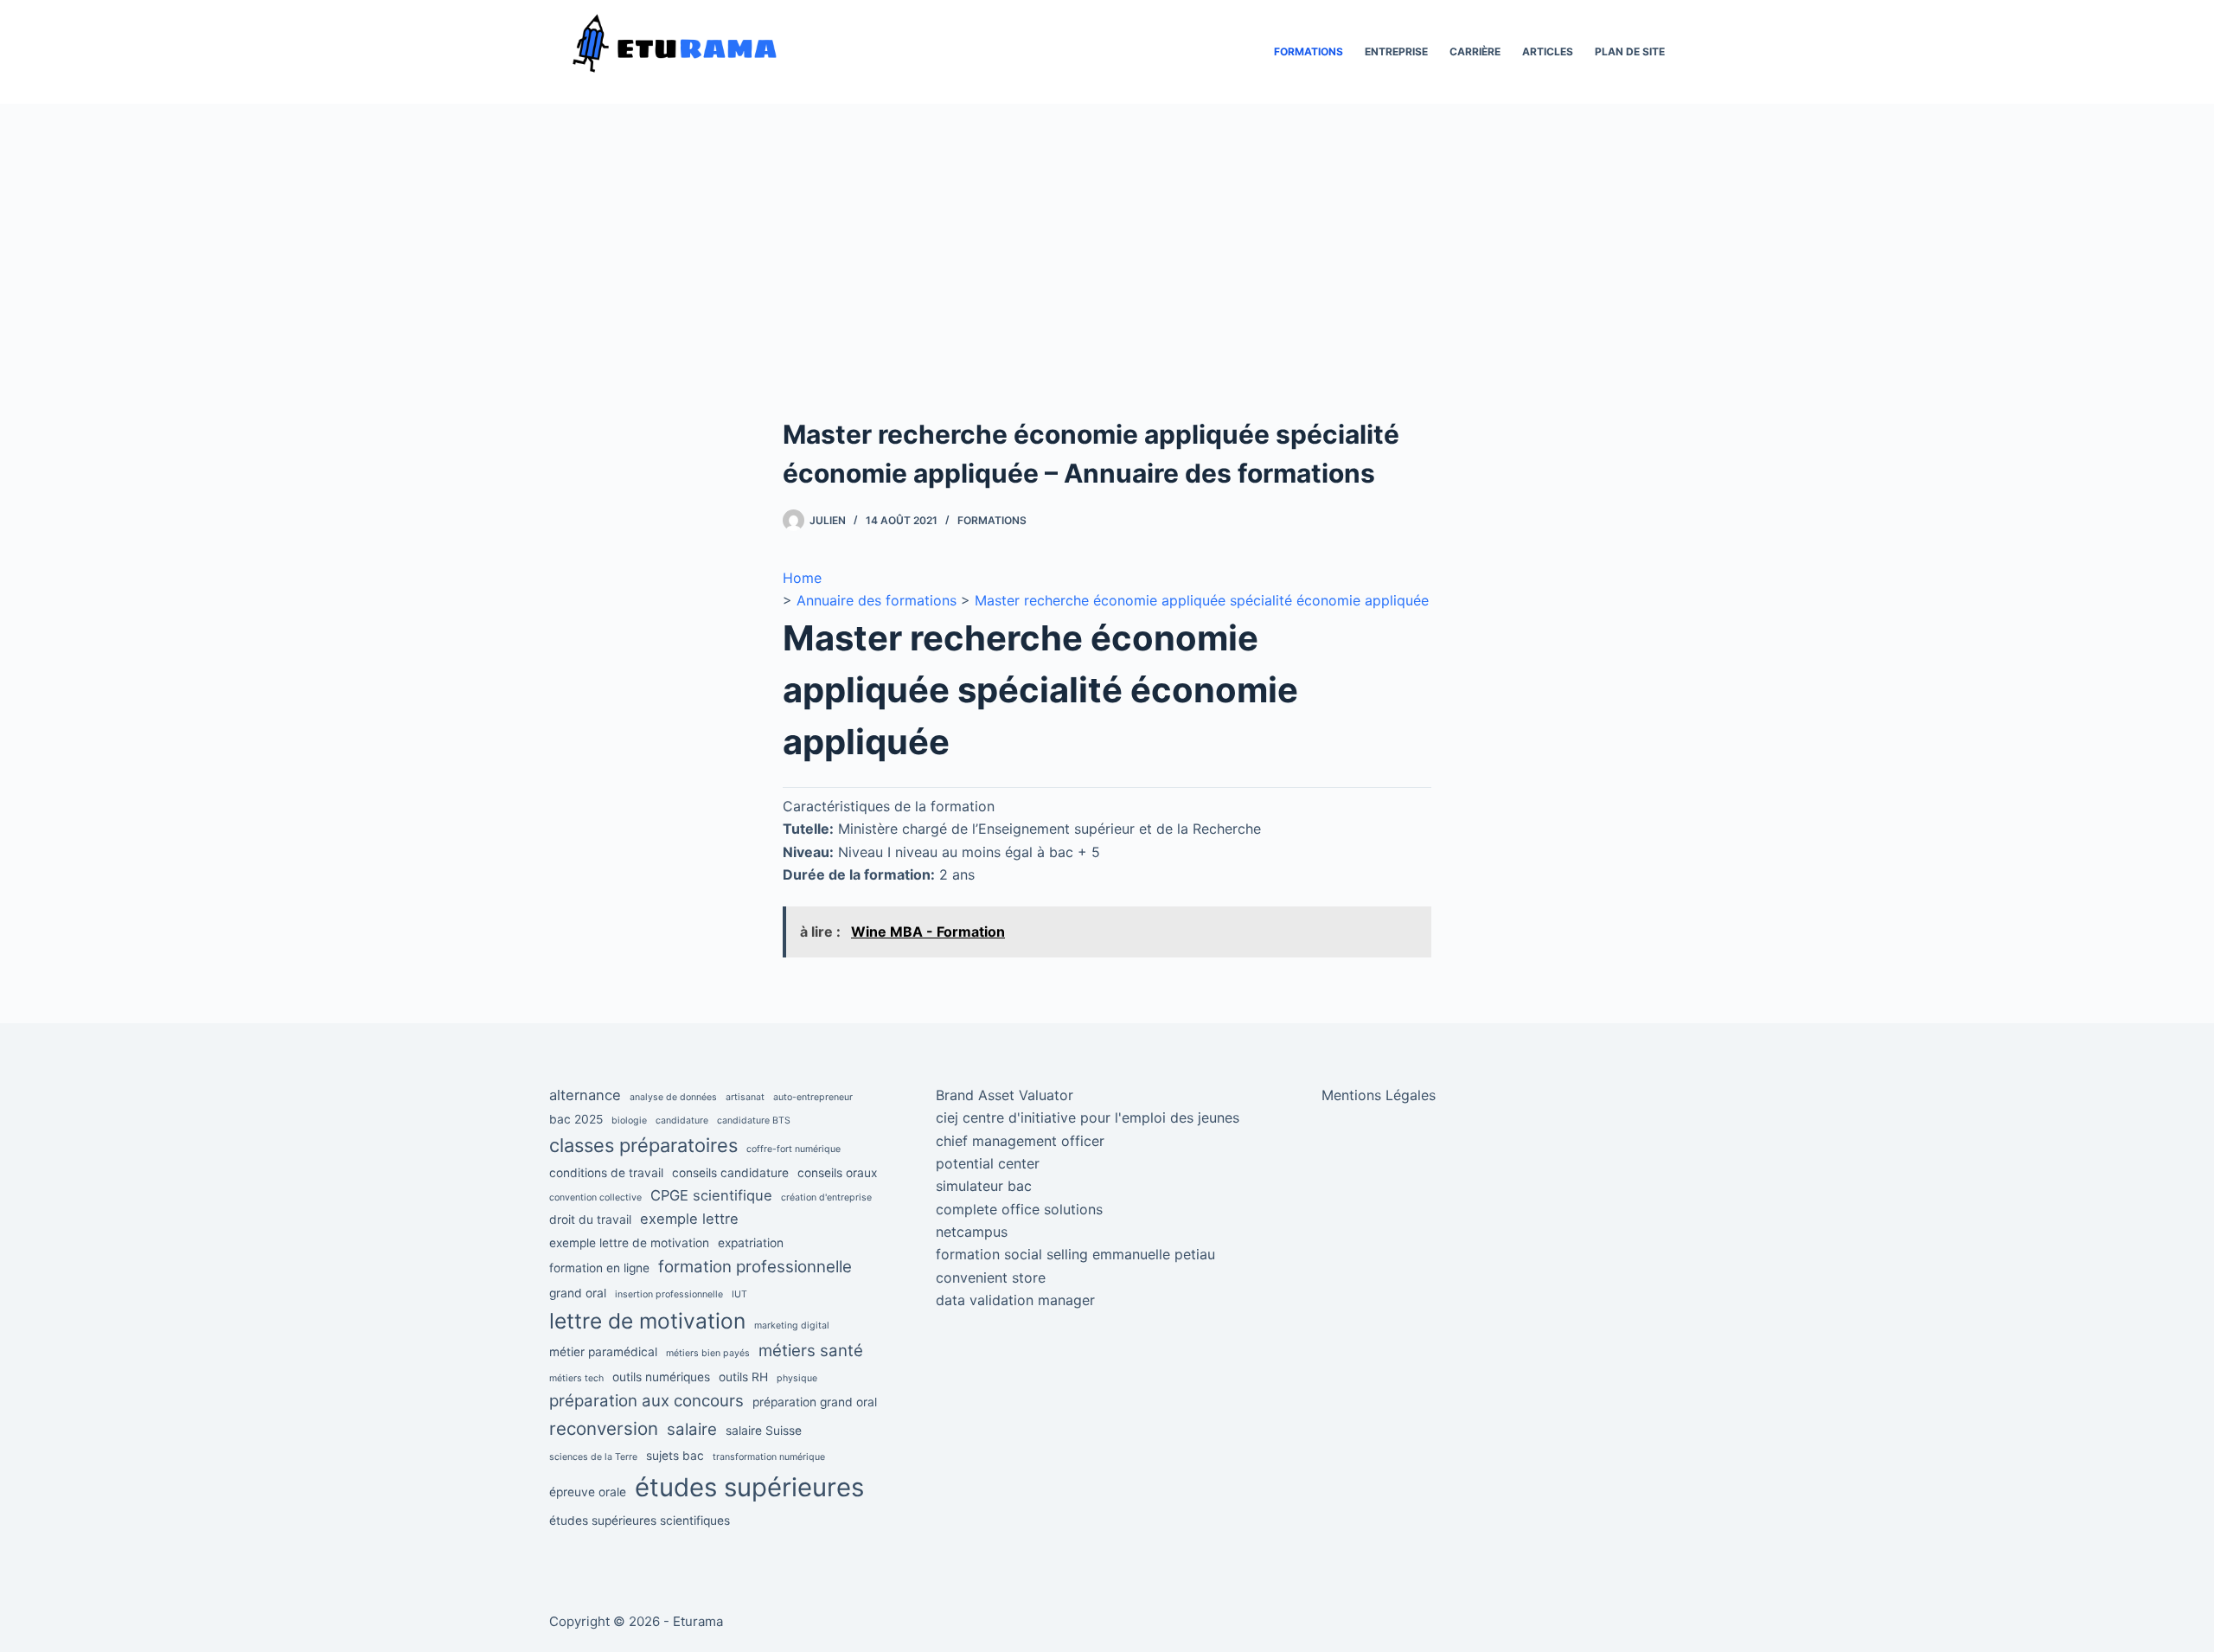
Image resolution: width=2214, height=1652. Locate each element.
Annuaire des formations (877, 600)
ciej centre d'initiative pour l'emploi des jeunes (1088, 1117)
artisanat (745, 1097)
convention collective (595, 1197)
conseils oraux (837, 1173)
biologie (629, 1121)
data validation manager (1015, 1300)
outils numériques (661, 1377)
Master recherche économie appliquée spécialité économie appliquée (1202, 600)
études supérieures (749, 1487)
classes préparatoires (643, 1145)
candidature (682, 1121)
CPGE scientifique (711, 1195)
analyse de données (673, 1097)
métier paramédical (603, 1352)
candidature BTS (754, 1121)
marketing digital (792, 1325)
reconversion (604, 1428)
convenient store (991, 1277)
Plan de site (1630, 51)
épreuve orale (588, 1492)
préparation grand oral (815, 1402)
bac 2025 (576, 1119)
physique (797, 1378)
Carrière (1475, 51)
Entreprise (1396, 51)
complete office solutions (1019, 1209)
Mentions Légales (1379, 1095)
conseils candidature (730, 1173)
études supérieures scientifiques (640, 1521)
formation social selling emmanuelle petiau (1075, 1254)
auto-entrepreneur (813, 1097)
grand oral (578, 1293)
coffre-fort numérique (793, 1149)
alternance (585, 1095)
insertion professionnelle (669, 1294)
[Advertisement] (1107, 285)
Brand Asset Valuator (1005, 1095)
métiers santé (811, 1351)
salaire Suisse (764, 1431)
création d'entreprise (826, 1197)
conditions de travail (606, 1173)
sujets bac (675, 1456)
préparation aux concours (646, 1401)
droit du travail (590, 1220)
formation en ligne (599, 1268)
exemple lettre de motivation (629, 1243)
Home (802, 578)
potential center (988, 1163)
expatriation (751, 1243)
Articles (1548, 51)
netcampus (972, 1232)
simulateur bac (984, 1186)
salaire (692, 1429)
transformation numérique (769, 1457)
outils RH (743, 1377)
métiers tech (576, 1378)
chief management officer (1020, 1141)
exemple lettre (689, 1219)
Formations (1309, 51)
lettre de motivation (647, 1321)
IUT (739, 1294)
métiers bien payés (708, 1353)
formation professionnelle (755, 1267)
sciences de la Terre (593, 1457)
